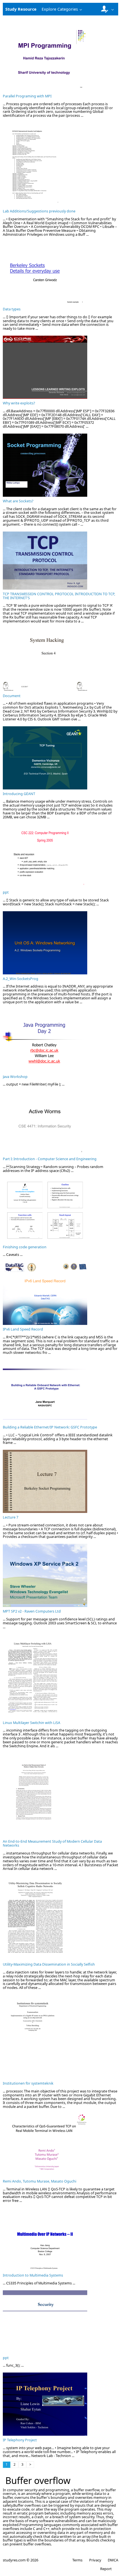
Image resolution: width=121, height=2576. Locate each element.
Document (12, 696)
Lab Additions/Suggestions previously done (39, 211)
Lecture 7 (11, 1517)
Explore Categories (60, 9)
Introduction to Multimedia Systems (33, 2275)
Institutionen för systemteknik (28, 2083)
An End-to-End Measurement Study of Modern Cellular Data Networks (52, 1843)
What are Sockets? (18, 501)
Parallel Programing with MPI (27, 96)
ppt (6, 892)
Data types (12, 309)
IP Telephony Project (20, 2440)
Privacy (95, 2560)
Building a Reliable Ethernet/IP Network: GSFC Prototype (50, 1427)
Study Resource (21, 9)
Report (106, 2569)
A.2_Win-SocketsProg (21, 979)
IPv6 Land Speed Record (23, 1329)
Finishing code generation (25, 1247)
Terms (77, 2560)
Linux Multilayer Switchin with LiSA (32, 1723)
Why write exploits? (19, 403)
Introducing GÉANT (19, 794)
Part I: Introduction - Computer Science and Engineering (50, 1159)
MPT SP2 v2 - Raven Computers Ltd (32, 1611)
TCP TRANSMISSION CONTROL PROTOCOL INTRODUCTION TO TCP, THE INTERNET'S (59, 596)
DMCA (113, 2560)
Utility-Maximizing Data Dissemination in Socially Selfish (49, 1964)
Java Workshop (15, 1077)
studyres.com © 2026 (21, 2560)
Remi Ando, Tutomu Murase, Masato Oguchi (40, 2181)
